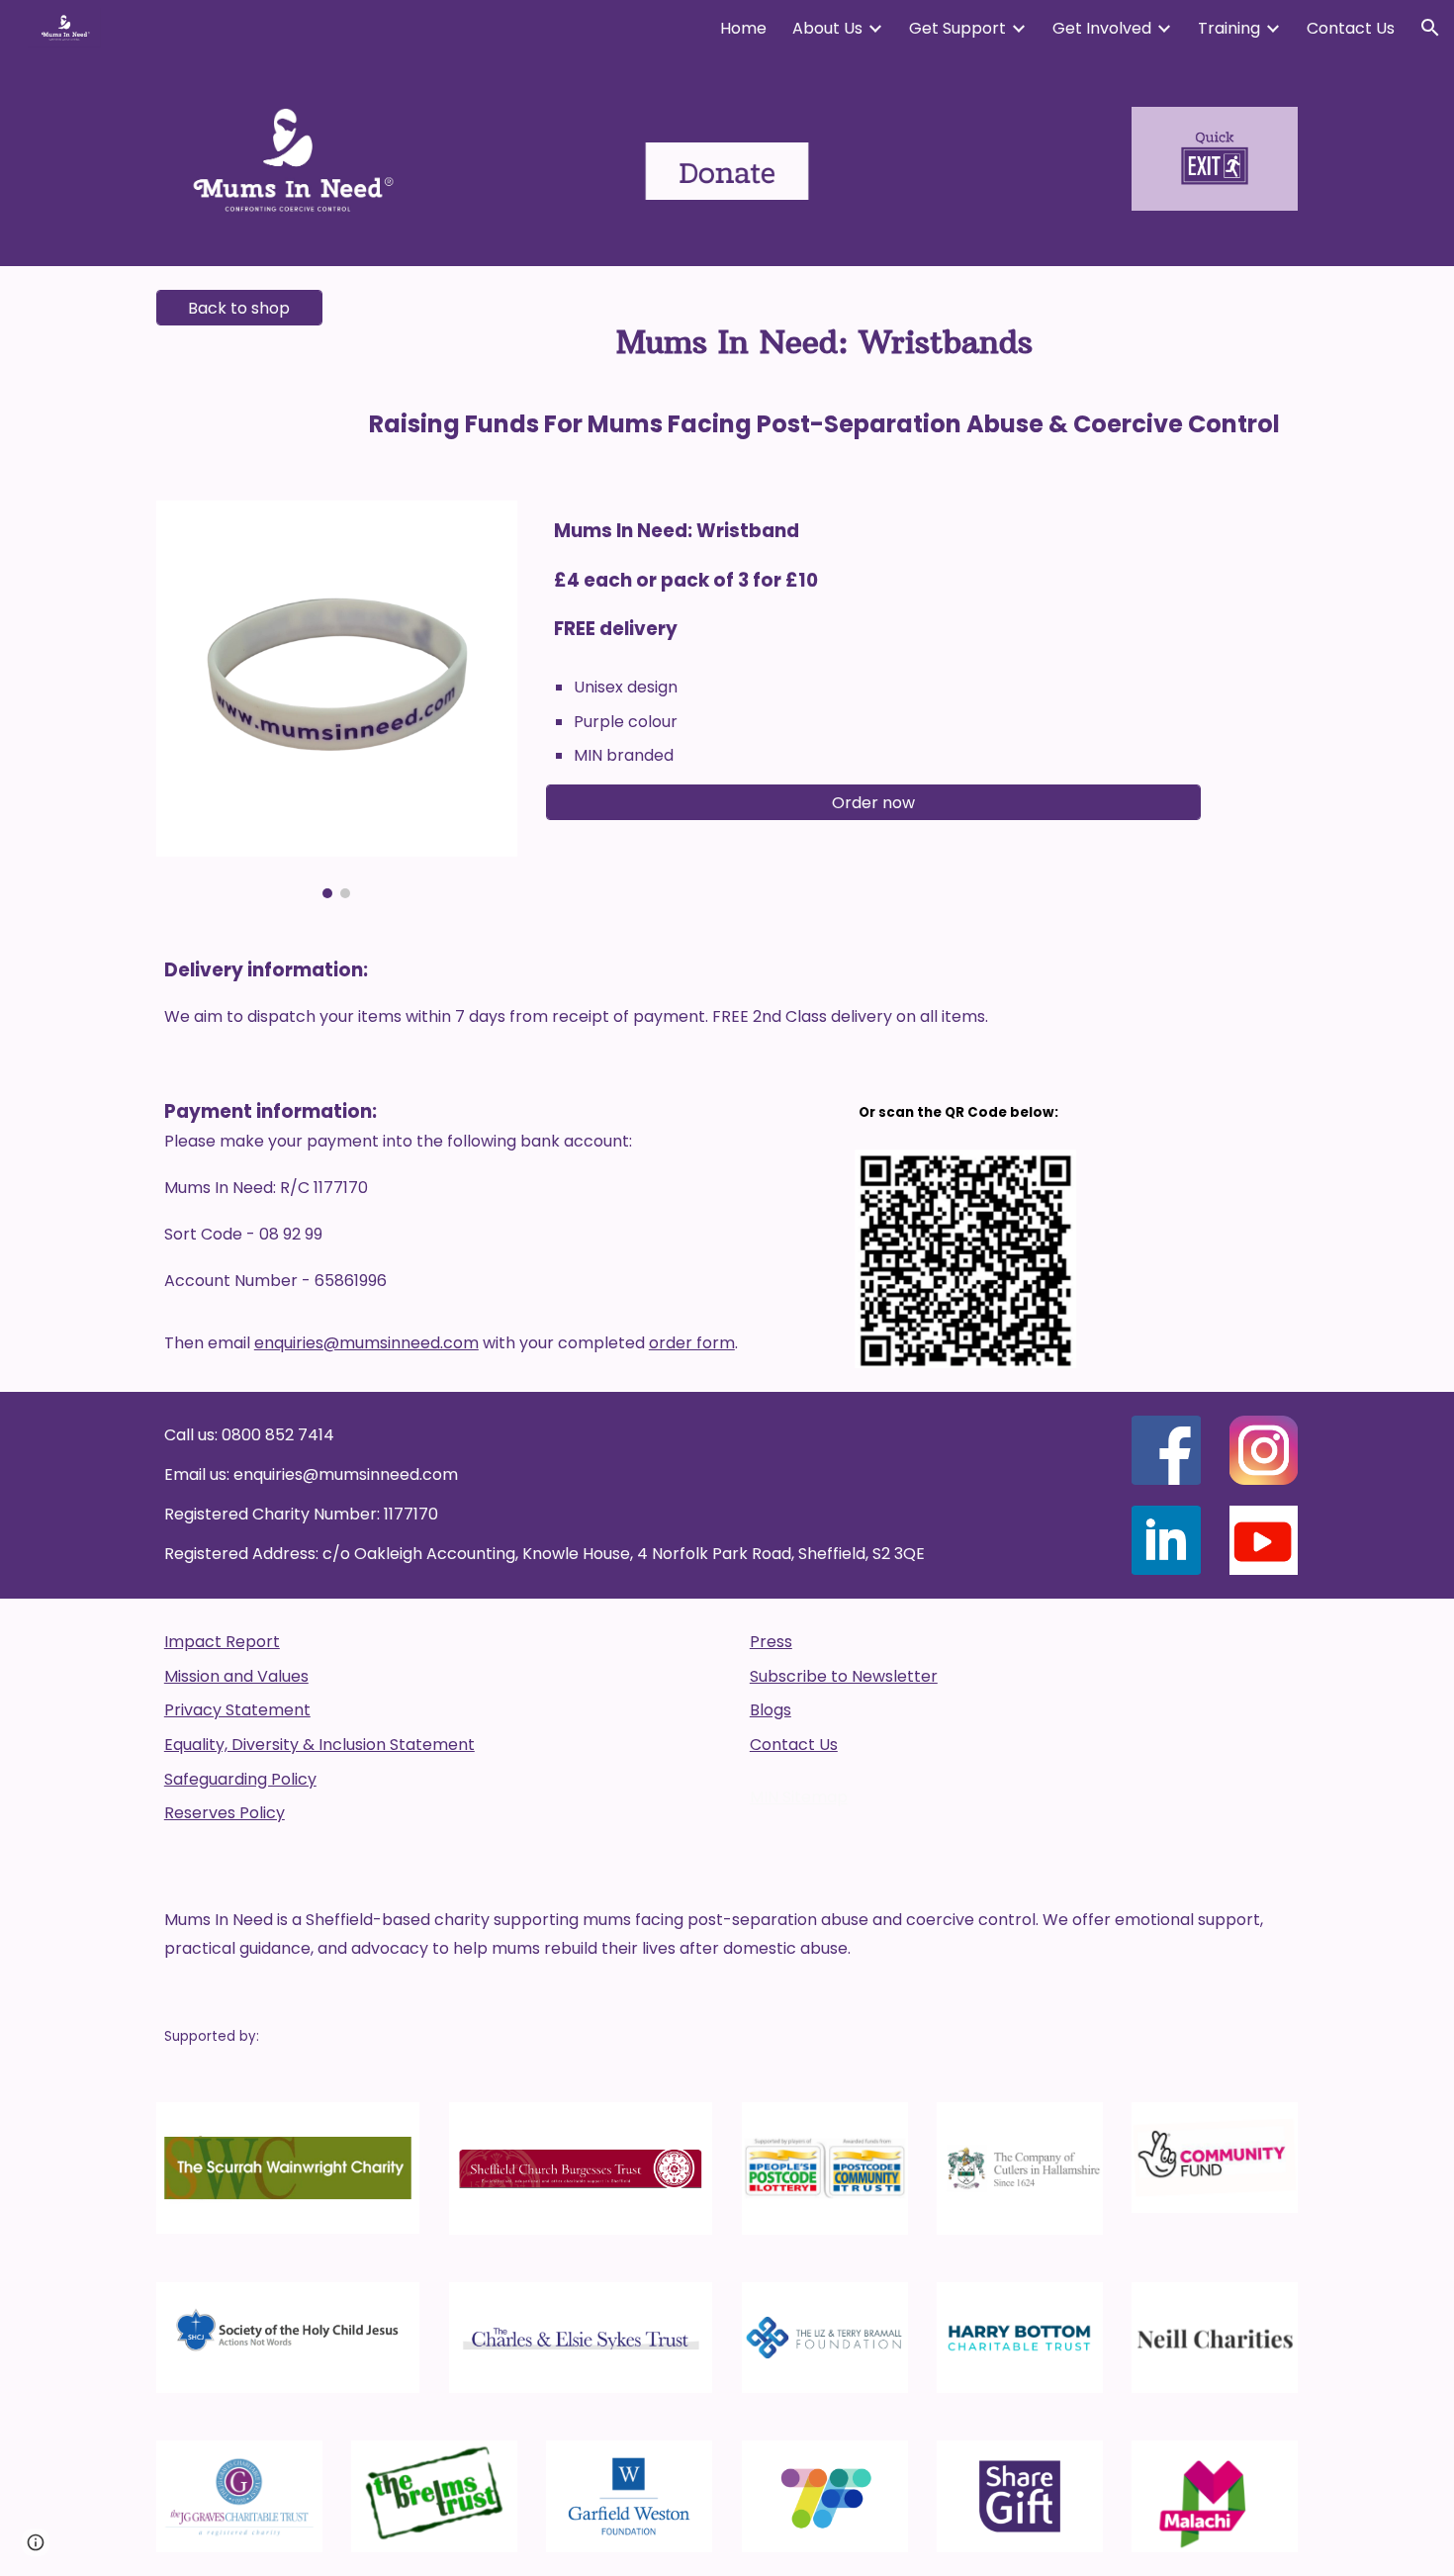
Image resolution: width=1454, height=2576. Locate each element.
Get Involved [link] (1102, 28)
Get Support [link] (957, 28)
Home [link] (743, 28)
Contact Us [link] (1351, 28)
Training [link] (1229, 28)
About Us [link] (827, 28)
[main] (824, 371)
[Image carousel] (337, 699)
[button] (1430, 28)
